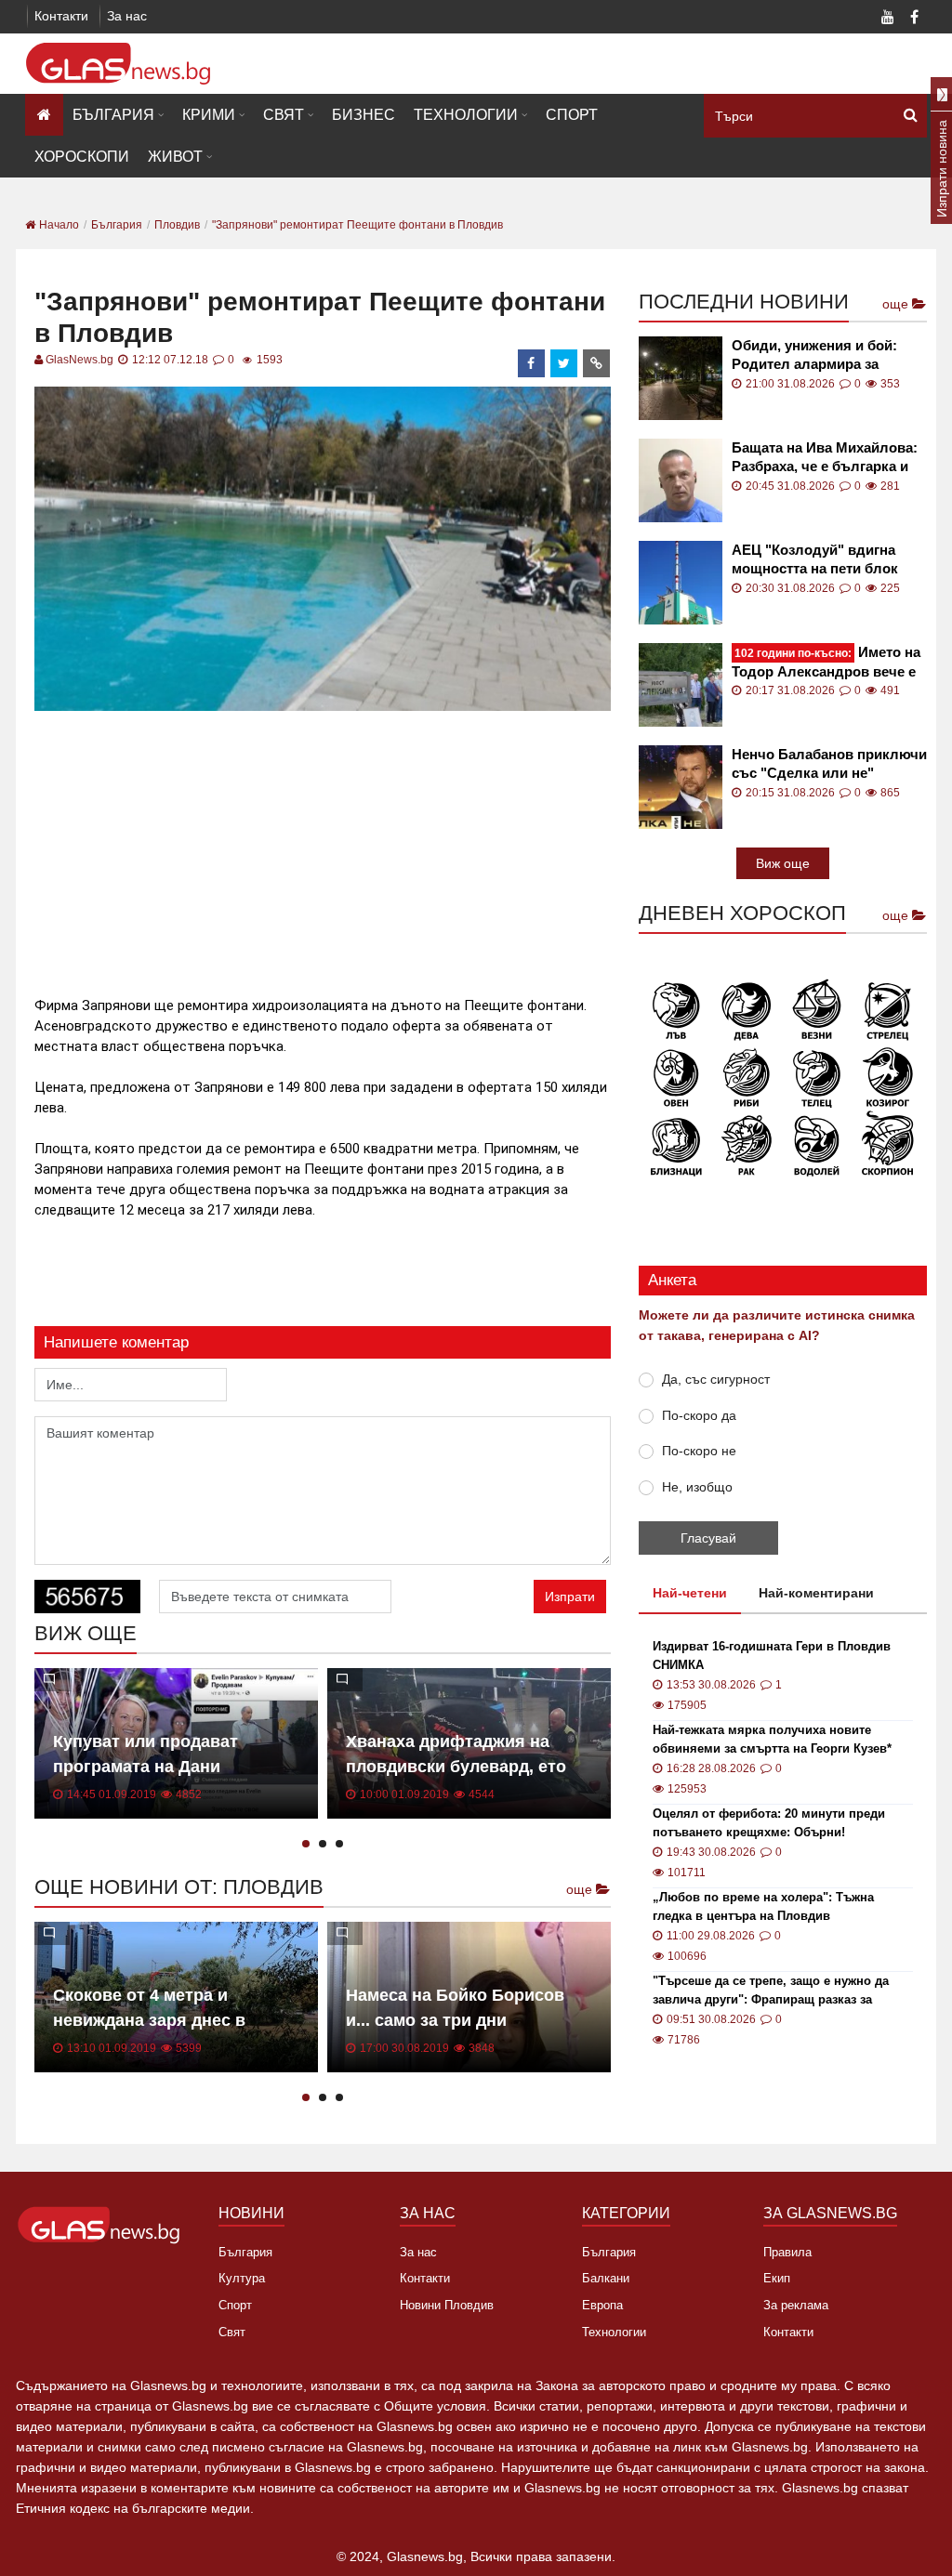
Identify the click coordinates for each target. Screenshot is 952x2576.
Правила (787, 2252)
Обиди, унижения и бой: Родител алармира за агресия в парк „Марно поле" (814, 355)
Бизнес (364, 115)
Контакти (61, 16)
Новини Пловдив (447, 2305)
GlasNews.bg (79, 360)
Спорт (572, 115)
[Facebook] (914, 19)
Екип (777, 2278)
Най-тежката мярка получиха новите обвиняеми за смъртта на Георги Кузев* (772, 1739)
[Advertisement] (373, 846)
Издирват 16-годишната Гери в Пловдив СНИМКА (772, 1656)
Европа (602, 2305)
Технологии (466, 115)
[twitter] (564, 363)
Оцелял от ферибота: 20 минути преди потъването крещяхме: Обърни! (769, 1823)
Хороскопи (82, 157)
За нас (127, 16)
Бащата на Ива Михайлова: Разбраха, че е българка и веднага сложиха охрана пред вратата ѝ (825, 458)
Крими (209, 115)
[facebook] (532, 363)
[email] (597, 363)
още (581, 1889)
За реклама (796, 2305)
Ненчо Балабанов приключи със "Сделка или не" (829, 763)
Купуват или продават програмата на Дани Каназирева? (145, 1767)
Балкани (606, 2278)
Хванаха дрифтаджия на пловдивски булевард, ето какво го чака (456, 1767)
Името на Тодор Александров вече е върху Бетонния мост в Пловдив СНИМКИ (826, 662)
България (113, 115)
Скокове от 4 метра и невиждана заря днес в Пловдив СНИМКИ (149, 2020)
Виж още (783, 863)
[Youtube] (888, 19)
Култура (242, 2278)
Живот (175, 157)
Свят (284, 115)
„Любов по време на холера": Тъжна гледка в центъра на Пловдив (763, 1906)
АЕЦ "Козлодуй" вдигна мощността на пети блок (815, 559)
